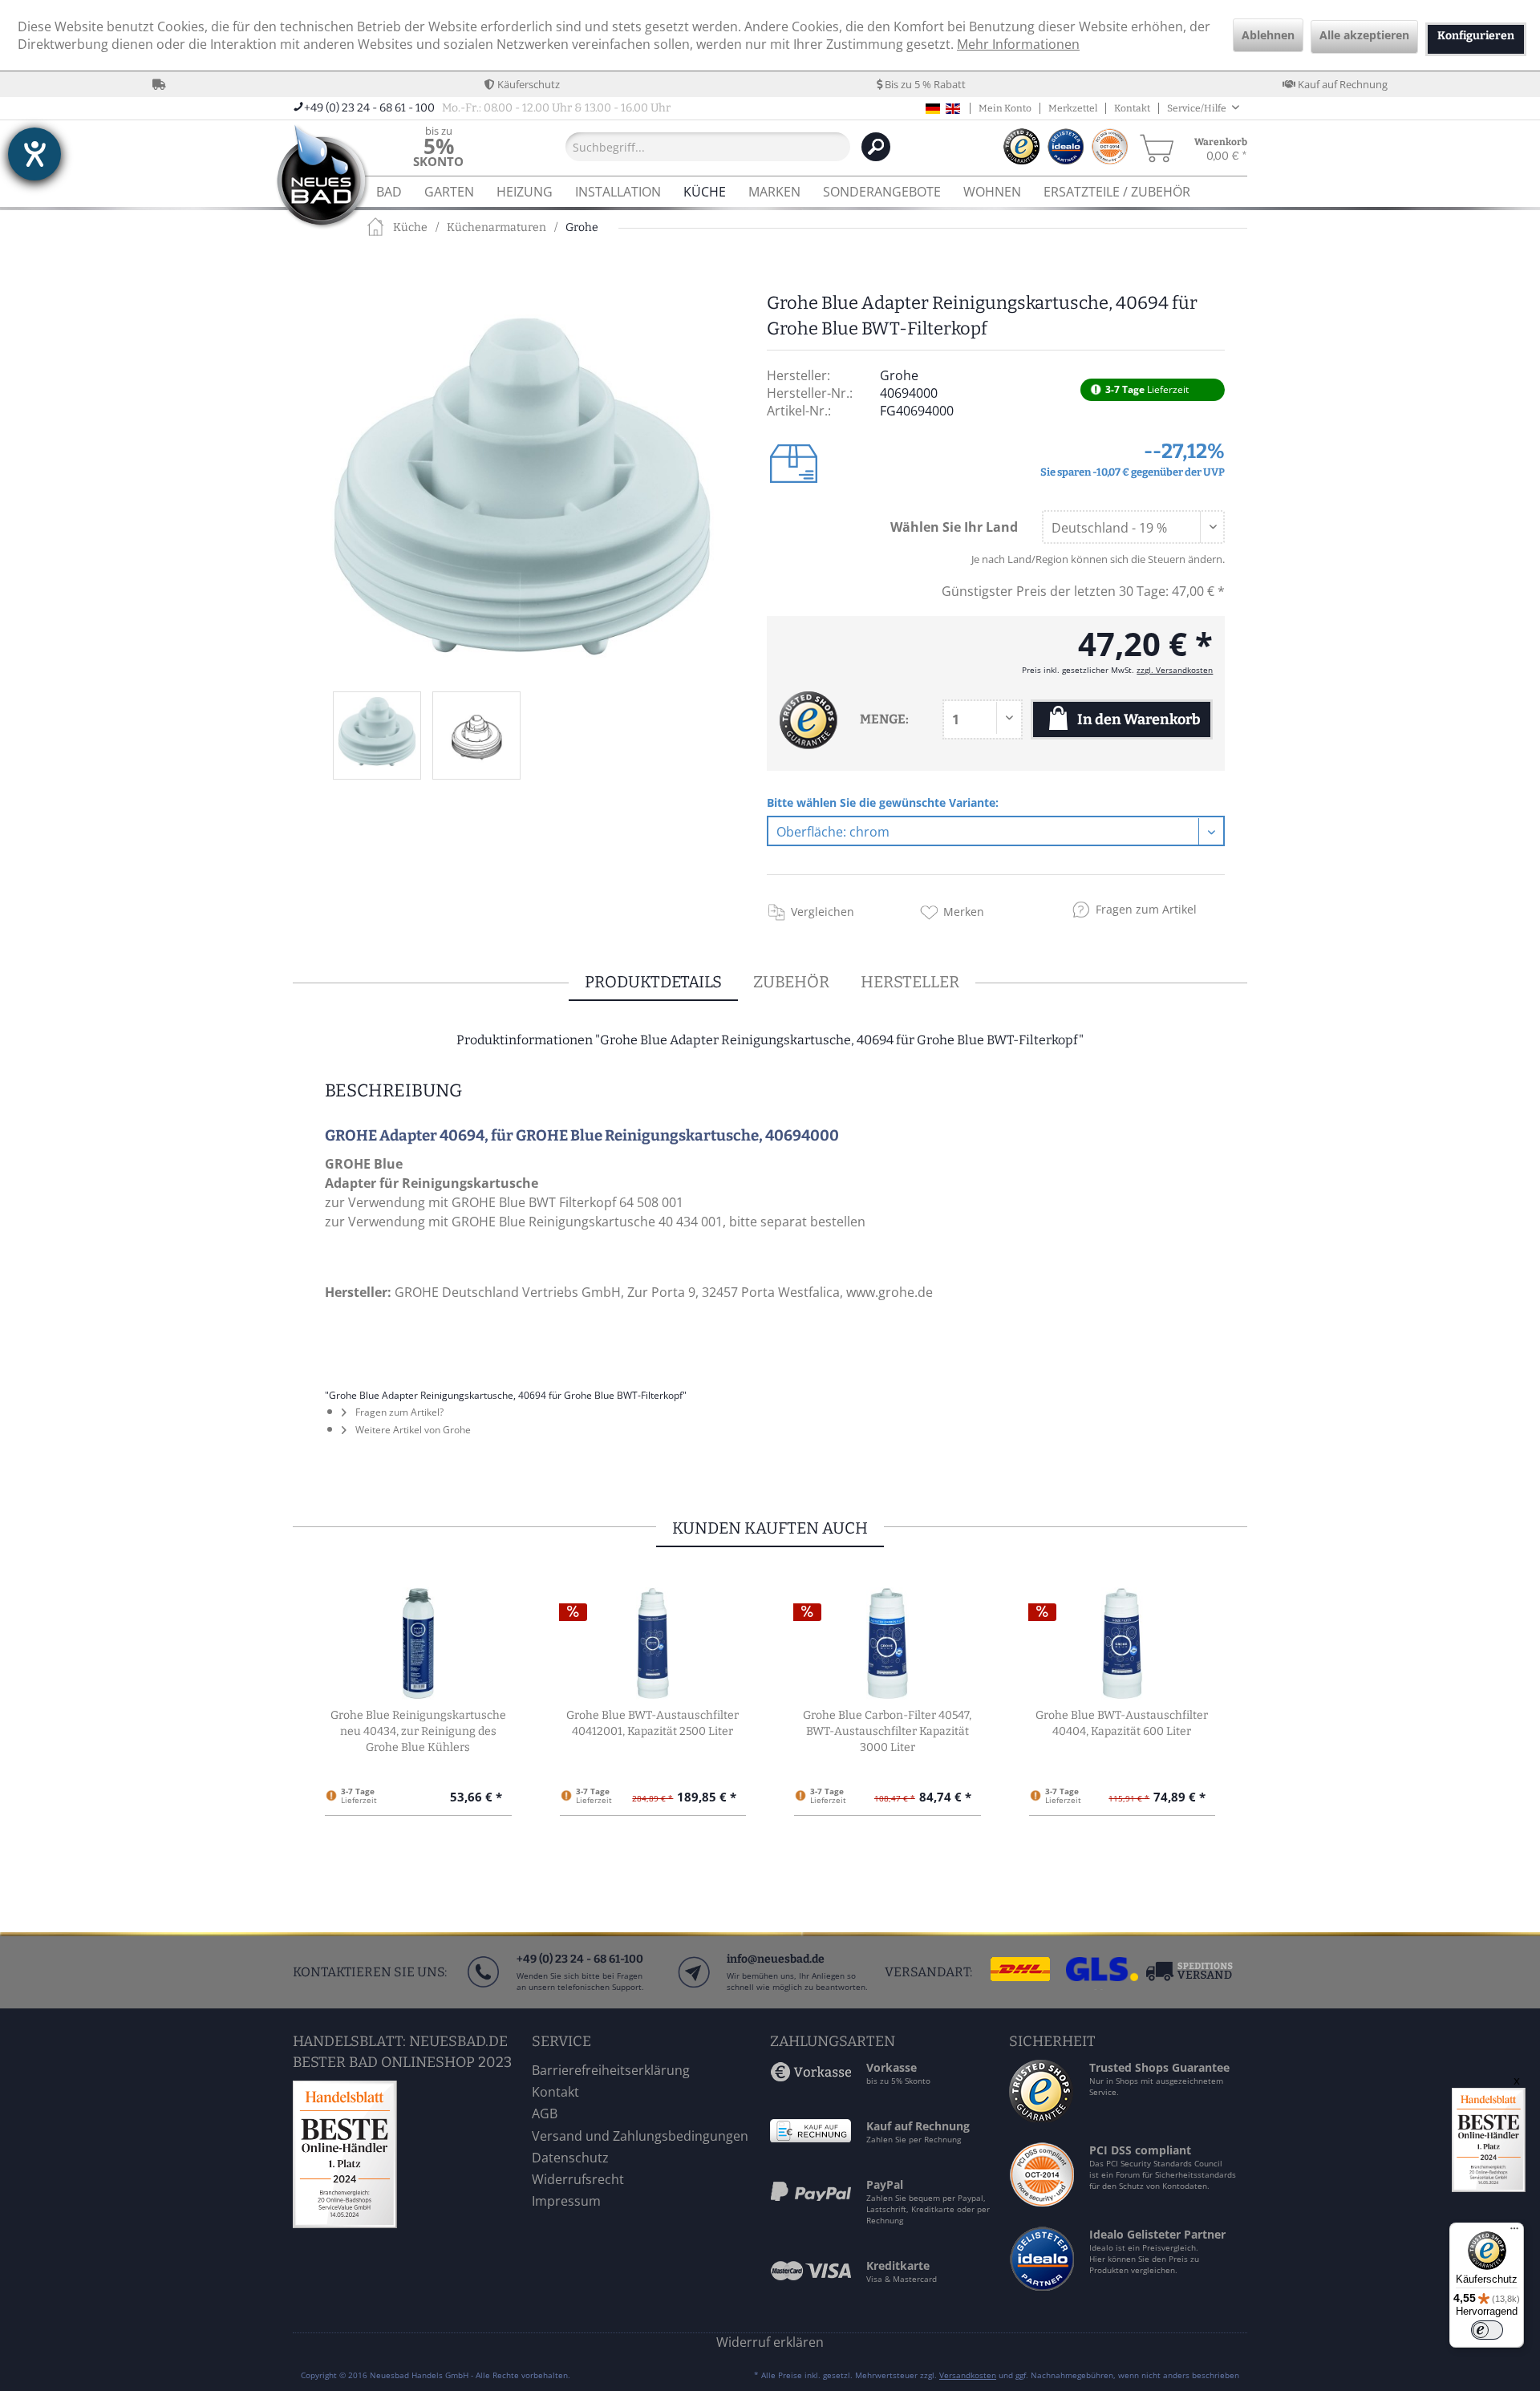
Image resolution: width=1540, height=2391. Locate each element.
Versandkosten (968, 2375)
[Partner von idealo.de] (1043, 2290)
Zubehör (791, 982)
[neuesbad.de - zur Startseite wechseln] (321, 178)
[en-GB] (953, 109)
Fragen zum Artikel (1146, 909)
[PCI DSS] (1043, 2202)
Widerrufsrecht (578, 2179)
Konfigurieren (1476, 36)
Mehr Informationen (1018, 44)
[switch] (1487, 2330)
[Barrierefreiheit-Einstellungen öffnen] (34, 154)
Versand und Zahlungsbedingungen (640, 2136)
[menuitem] (438, 146)
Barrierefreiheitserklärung (611, 2070)
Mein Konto (1005, 108)
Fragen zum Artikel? (398, 1412)
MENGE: (884, 719)
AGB (545, 2113)
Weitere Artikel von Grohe (412, 1430)
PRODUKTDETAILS (653, 982)
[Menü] (1514, 2232)
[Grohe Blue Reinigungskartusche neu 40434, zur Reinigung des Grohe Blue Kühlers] (418, 1643)
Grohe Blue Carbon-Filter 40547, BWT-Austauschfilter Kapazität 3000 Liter (887, 1731)
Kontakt (1132, 108)
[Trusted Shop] (1041, 2117)
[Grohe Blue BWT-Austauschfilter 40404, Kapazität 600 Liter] (1123, 1643)
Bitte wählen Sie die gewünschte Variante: (883, 802)
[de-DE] (933, 109)
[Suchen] (876, 147)
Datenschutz (570, 2158)
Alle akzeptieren (1364, 35)
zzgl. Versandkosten (1175, 670)
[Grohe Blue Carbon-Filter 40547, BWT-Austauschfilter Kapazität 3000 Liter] (888, 1643)
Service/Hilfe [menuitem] (1198, 108)
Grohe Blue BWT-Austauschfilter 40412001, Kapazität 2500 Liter (652, 1723)
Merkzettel (1073, 108)
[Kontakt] (693, 1988)
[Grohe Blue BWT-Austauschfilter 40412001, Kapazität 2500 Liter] (653, 1643)
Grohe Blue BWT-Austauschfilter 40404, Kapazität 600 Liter (1122, 1723)
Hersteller (910, 982)
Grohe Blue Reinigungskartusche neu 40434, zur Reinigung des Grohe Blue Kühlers (418, 1731)
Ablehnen (1268, 35)
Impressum (566, 2201)
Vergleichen (823, 912)
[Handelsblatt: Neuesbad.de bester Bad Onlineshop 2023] (408, 2154)
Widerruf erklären (770, 2342)
